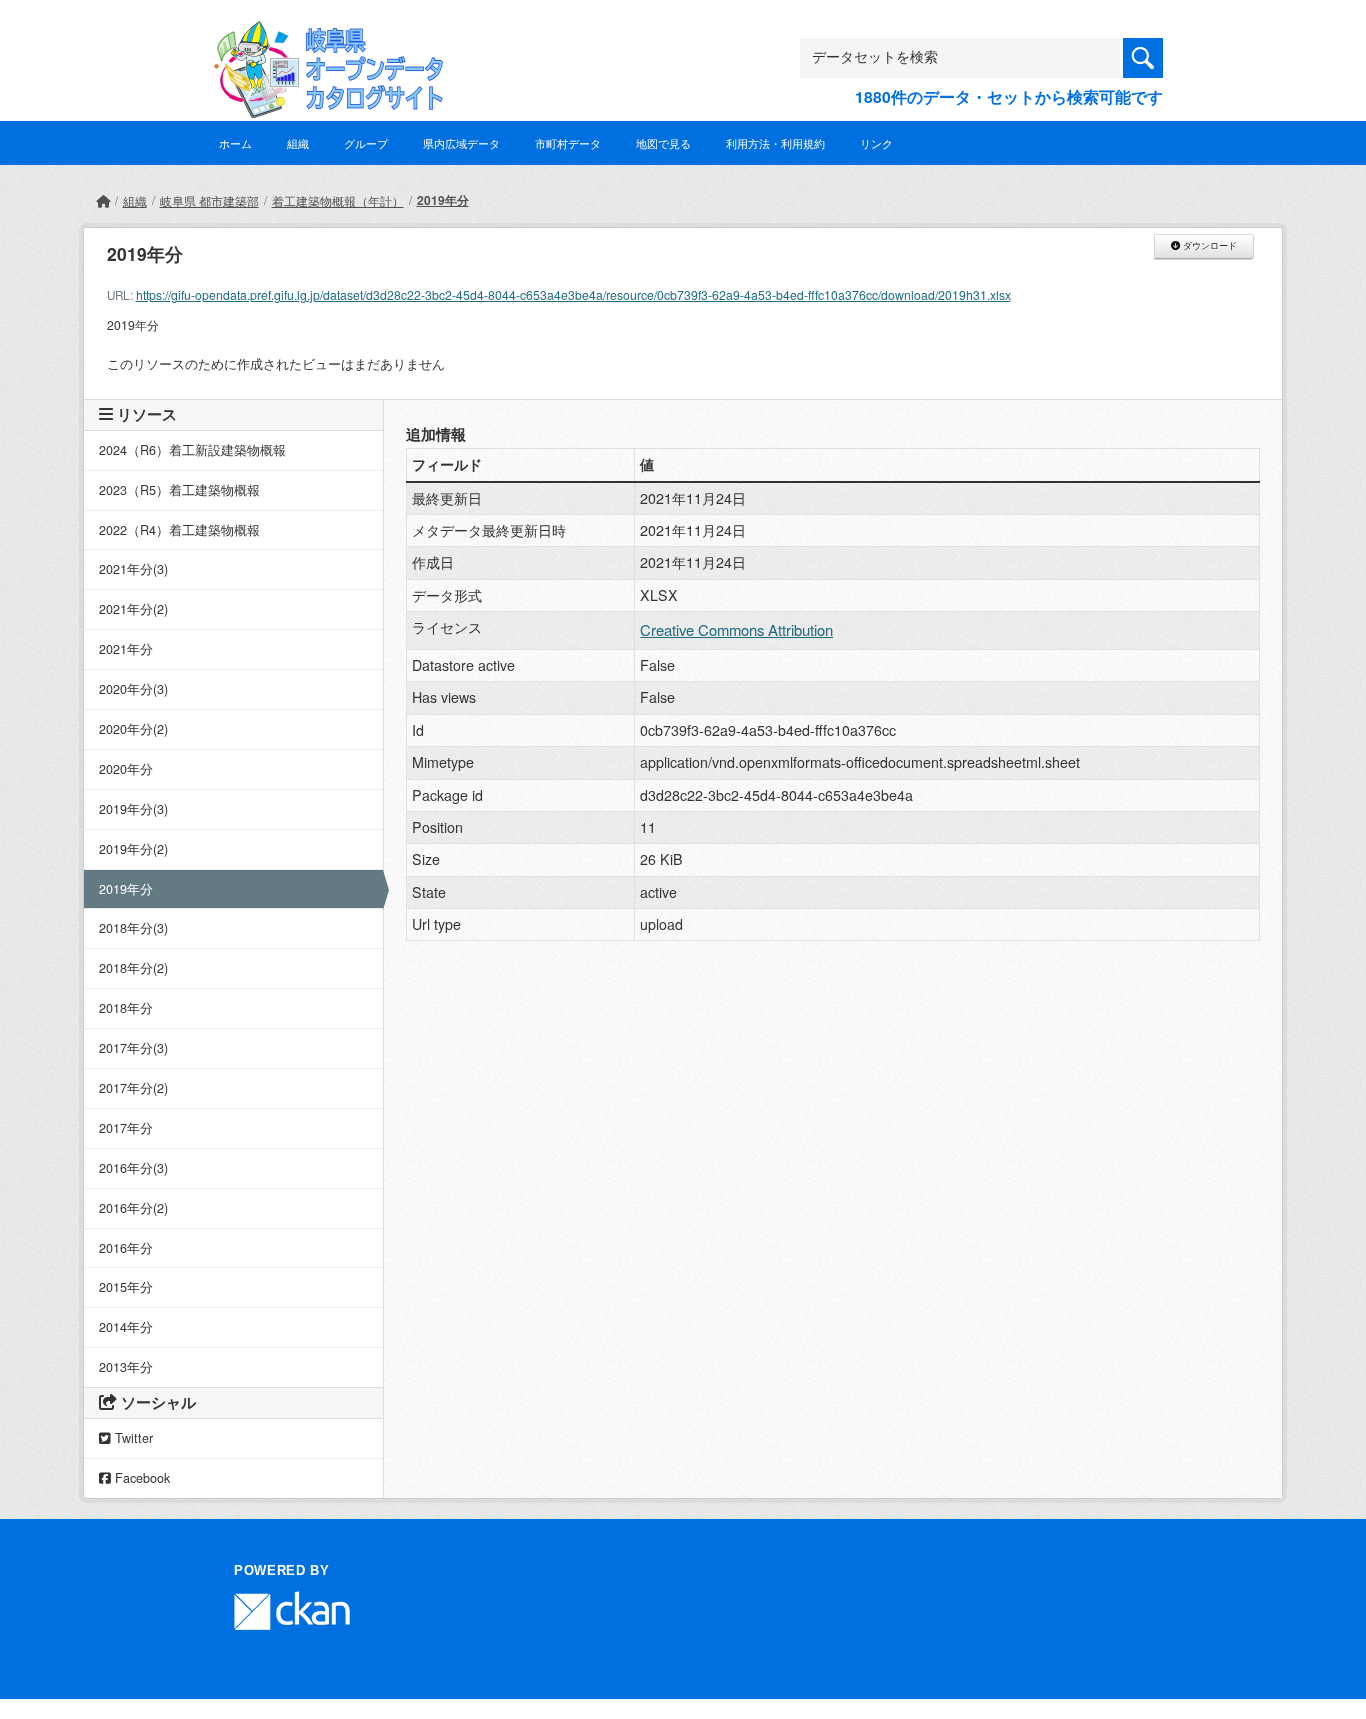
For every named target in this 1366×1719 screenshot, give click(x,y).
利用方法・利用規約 (775, 143)
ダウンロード (1208, 246)
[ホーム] (103, 200)
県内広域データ (461, 143)
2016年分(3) (133, 1168)
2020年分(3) (133, 689)
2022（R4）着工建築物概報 (179, 530)
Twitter (132, 1438)
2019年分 (443, 200)
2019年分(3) (133, 809)
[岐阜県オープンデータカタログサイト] (323, 36)
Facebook (140, 1478)
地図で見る (663, 143)
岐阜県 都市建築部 (209, 200)
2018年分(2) (133, 968)
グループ (366, 143)
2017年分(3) (133, 1048)
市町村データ (568, 143)
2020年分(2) (133, 729)
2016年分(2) (133, 1208)
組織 (298, 143)
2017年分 (126, 1128)
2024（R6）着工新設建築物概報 (192, 450)
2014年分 (126, 1327)
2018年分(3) (133, 928)
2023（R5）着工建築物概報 (179, 490)
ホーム (235, 143)
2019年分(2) (133, 849)
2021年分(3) (133, 569)
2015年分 (126, 1287)
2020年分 (126, 769)
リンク (876, 143)
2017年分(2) (133, 1088)
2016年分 (126, 1248)
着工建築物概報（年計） (338, 200)
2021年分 (126, 649)
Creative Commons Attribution (736, 629)
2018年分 (126, 1008)
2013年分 (126, 1367)
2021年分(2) (133, 609)
